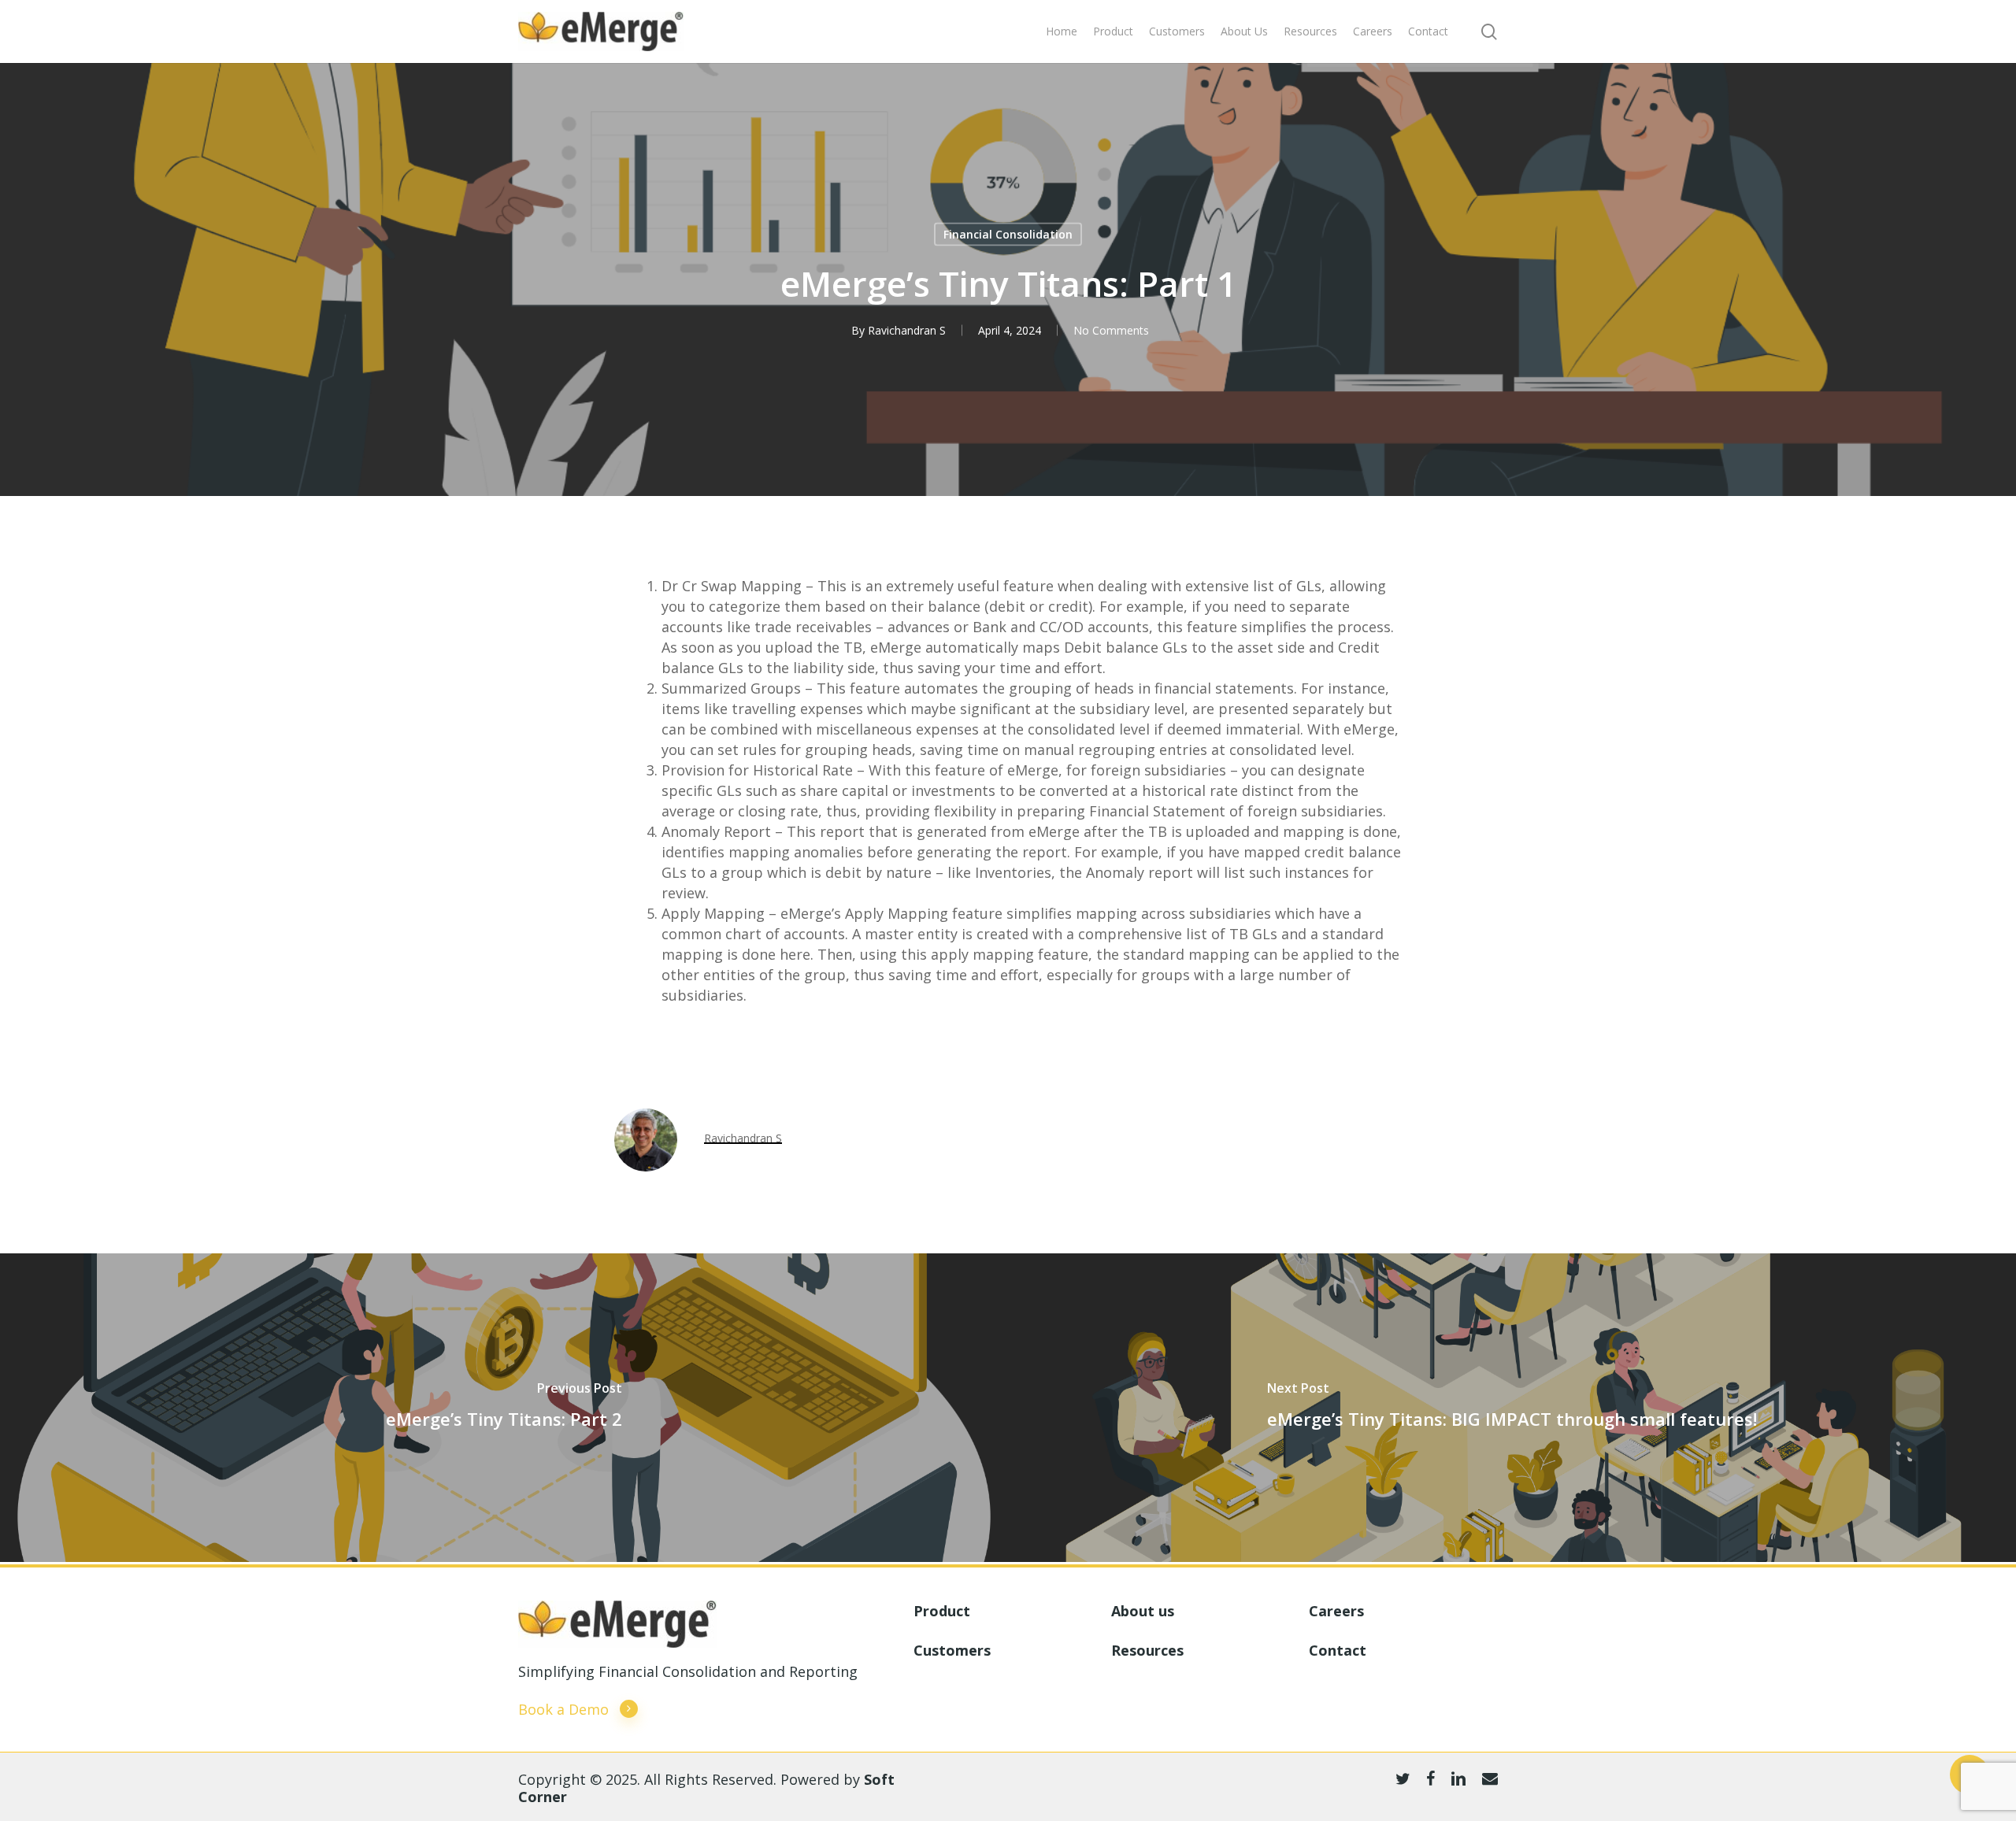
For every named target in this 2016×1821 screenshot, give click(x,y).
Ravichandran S (907, 330)
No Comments (1111, 330)
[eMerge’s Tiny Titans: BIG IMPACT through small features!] (1512, 1408)
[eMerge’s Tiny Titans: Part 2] (504, 1408)
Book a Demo (563, 1709)
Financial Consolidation (1008, 234)
